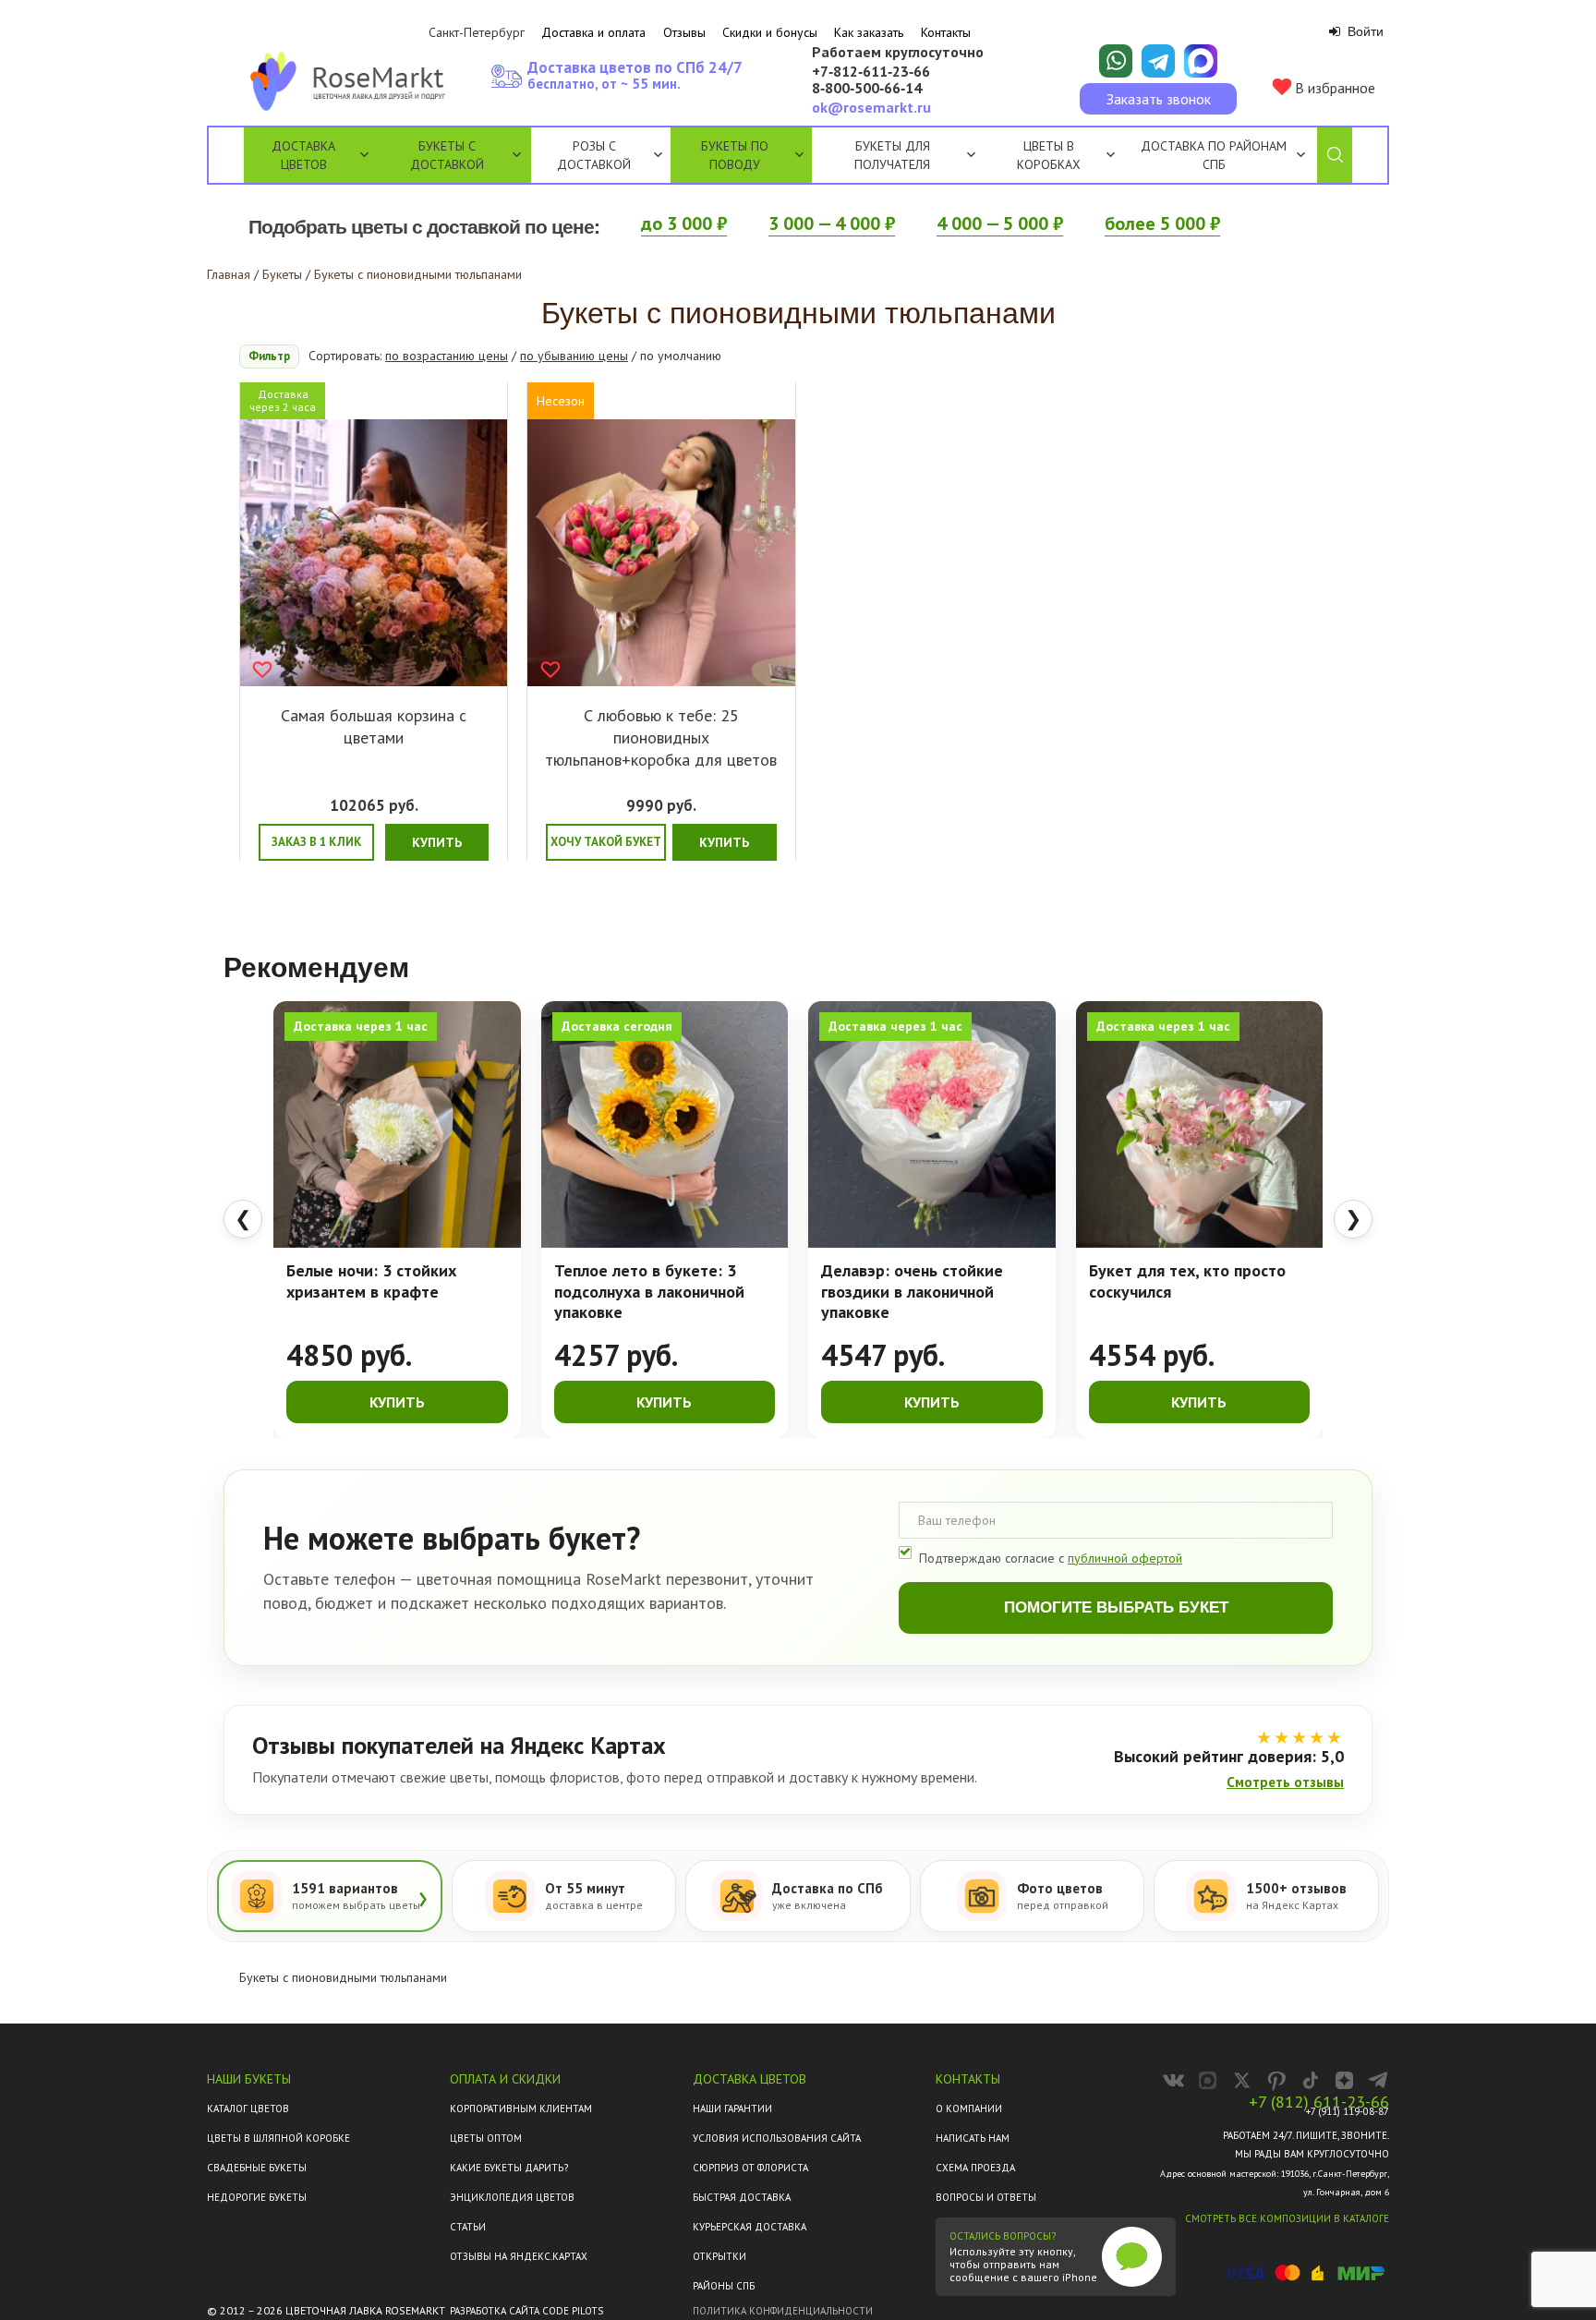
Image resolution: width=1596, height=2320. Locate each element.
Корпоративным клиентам (521, 2109)
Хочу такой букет (606, 842)
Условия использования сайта (777, 2138)
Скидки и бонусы (770, 32)
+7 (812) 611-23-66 (1319, 2102)
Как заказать (869, 32)
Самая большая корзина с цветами (374, 726)
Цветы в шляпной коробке (278, 2138)
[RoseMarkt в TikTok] (1310, 2080)
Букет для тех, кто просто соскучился (1187, 1281)
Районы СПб (724, 2286)
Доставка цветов (303, 155)
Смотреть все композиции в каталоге (1287, 2218)
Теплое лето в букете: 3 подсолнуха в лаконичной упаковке (649, 1292)
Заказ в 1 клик (316, 842)
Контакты (946, 32)
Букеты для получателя (892, 155)
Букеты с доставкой (447, 155)
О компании (969, 2109)
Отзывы (684, 32)
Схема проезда (975, 2168)
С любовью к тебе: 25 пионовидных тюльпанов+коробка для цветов (661, 737)
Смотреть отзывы (1285, 1782)
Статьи (468, 2227)
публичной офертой (1125, 1558)
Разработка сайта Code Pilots (526, 2311)
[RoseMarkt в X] (1242, 2080)
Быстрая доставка (742, 2197)
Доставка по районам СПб (1214, 155)
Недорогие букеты (257, 2197)
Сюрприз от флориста (750, 2168)
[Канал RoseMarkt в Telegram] (1378, 2080)
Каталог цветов (248, 2109)
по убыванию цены (574, 356)
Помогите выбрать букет (1116, 1607)
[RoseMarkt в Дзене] (1344, 2080)
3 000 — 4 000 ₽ (832, 224)
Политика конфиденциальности (783, 2311)
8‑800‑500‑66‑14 (867, 89)
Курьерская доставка (750, 2227)
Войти (1364, 31)
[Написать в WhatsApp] (1116, 61)
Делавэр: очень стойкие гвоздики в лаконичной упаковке (912, 1292)
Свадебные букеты (257, 2168)
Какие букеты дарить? (509, 2168)
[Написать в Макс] (1201, 61)
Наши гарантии (732, 2109)
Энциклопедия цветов (512, 2197)
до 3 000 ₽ (684, 224)
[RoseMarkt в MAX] (1208, 2080)
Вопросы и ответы (986, 2197)
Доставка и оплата (593, 32)
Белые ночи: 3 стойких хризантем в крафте (371, 1281)
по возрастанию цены (447, 356)
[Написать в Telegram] (1158, 61)
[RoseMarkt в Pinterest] (1276, 2080)
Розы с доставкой (594, 155)
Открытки (719, 2256)
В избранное (1333, 88)
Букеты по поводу (735, 155)
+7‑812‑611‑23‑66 (871, 72)
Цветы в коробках (1049, 155)
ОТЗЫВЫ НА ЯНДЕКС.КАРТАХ (519, 2256)
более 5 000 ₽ (1162, 224)
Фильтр (269, 356)
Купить (437, 842)
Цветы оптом (486, 2138)
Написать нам (973, 2138)
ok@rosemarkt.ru (871, 107)
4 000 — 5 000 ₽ (1000, 224)
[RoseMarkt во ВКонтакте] (1173, 2080)
